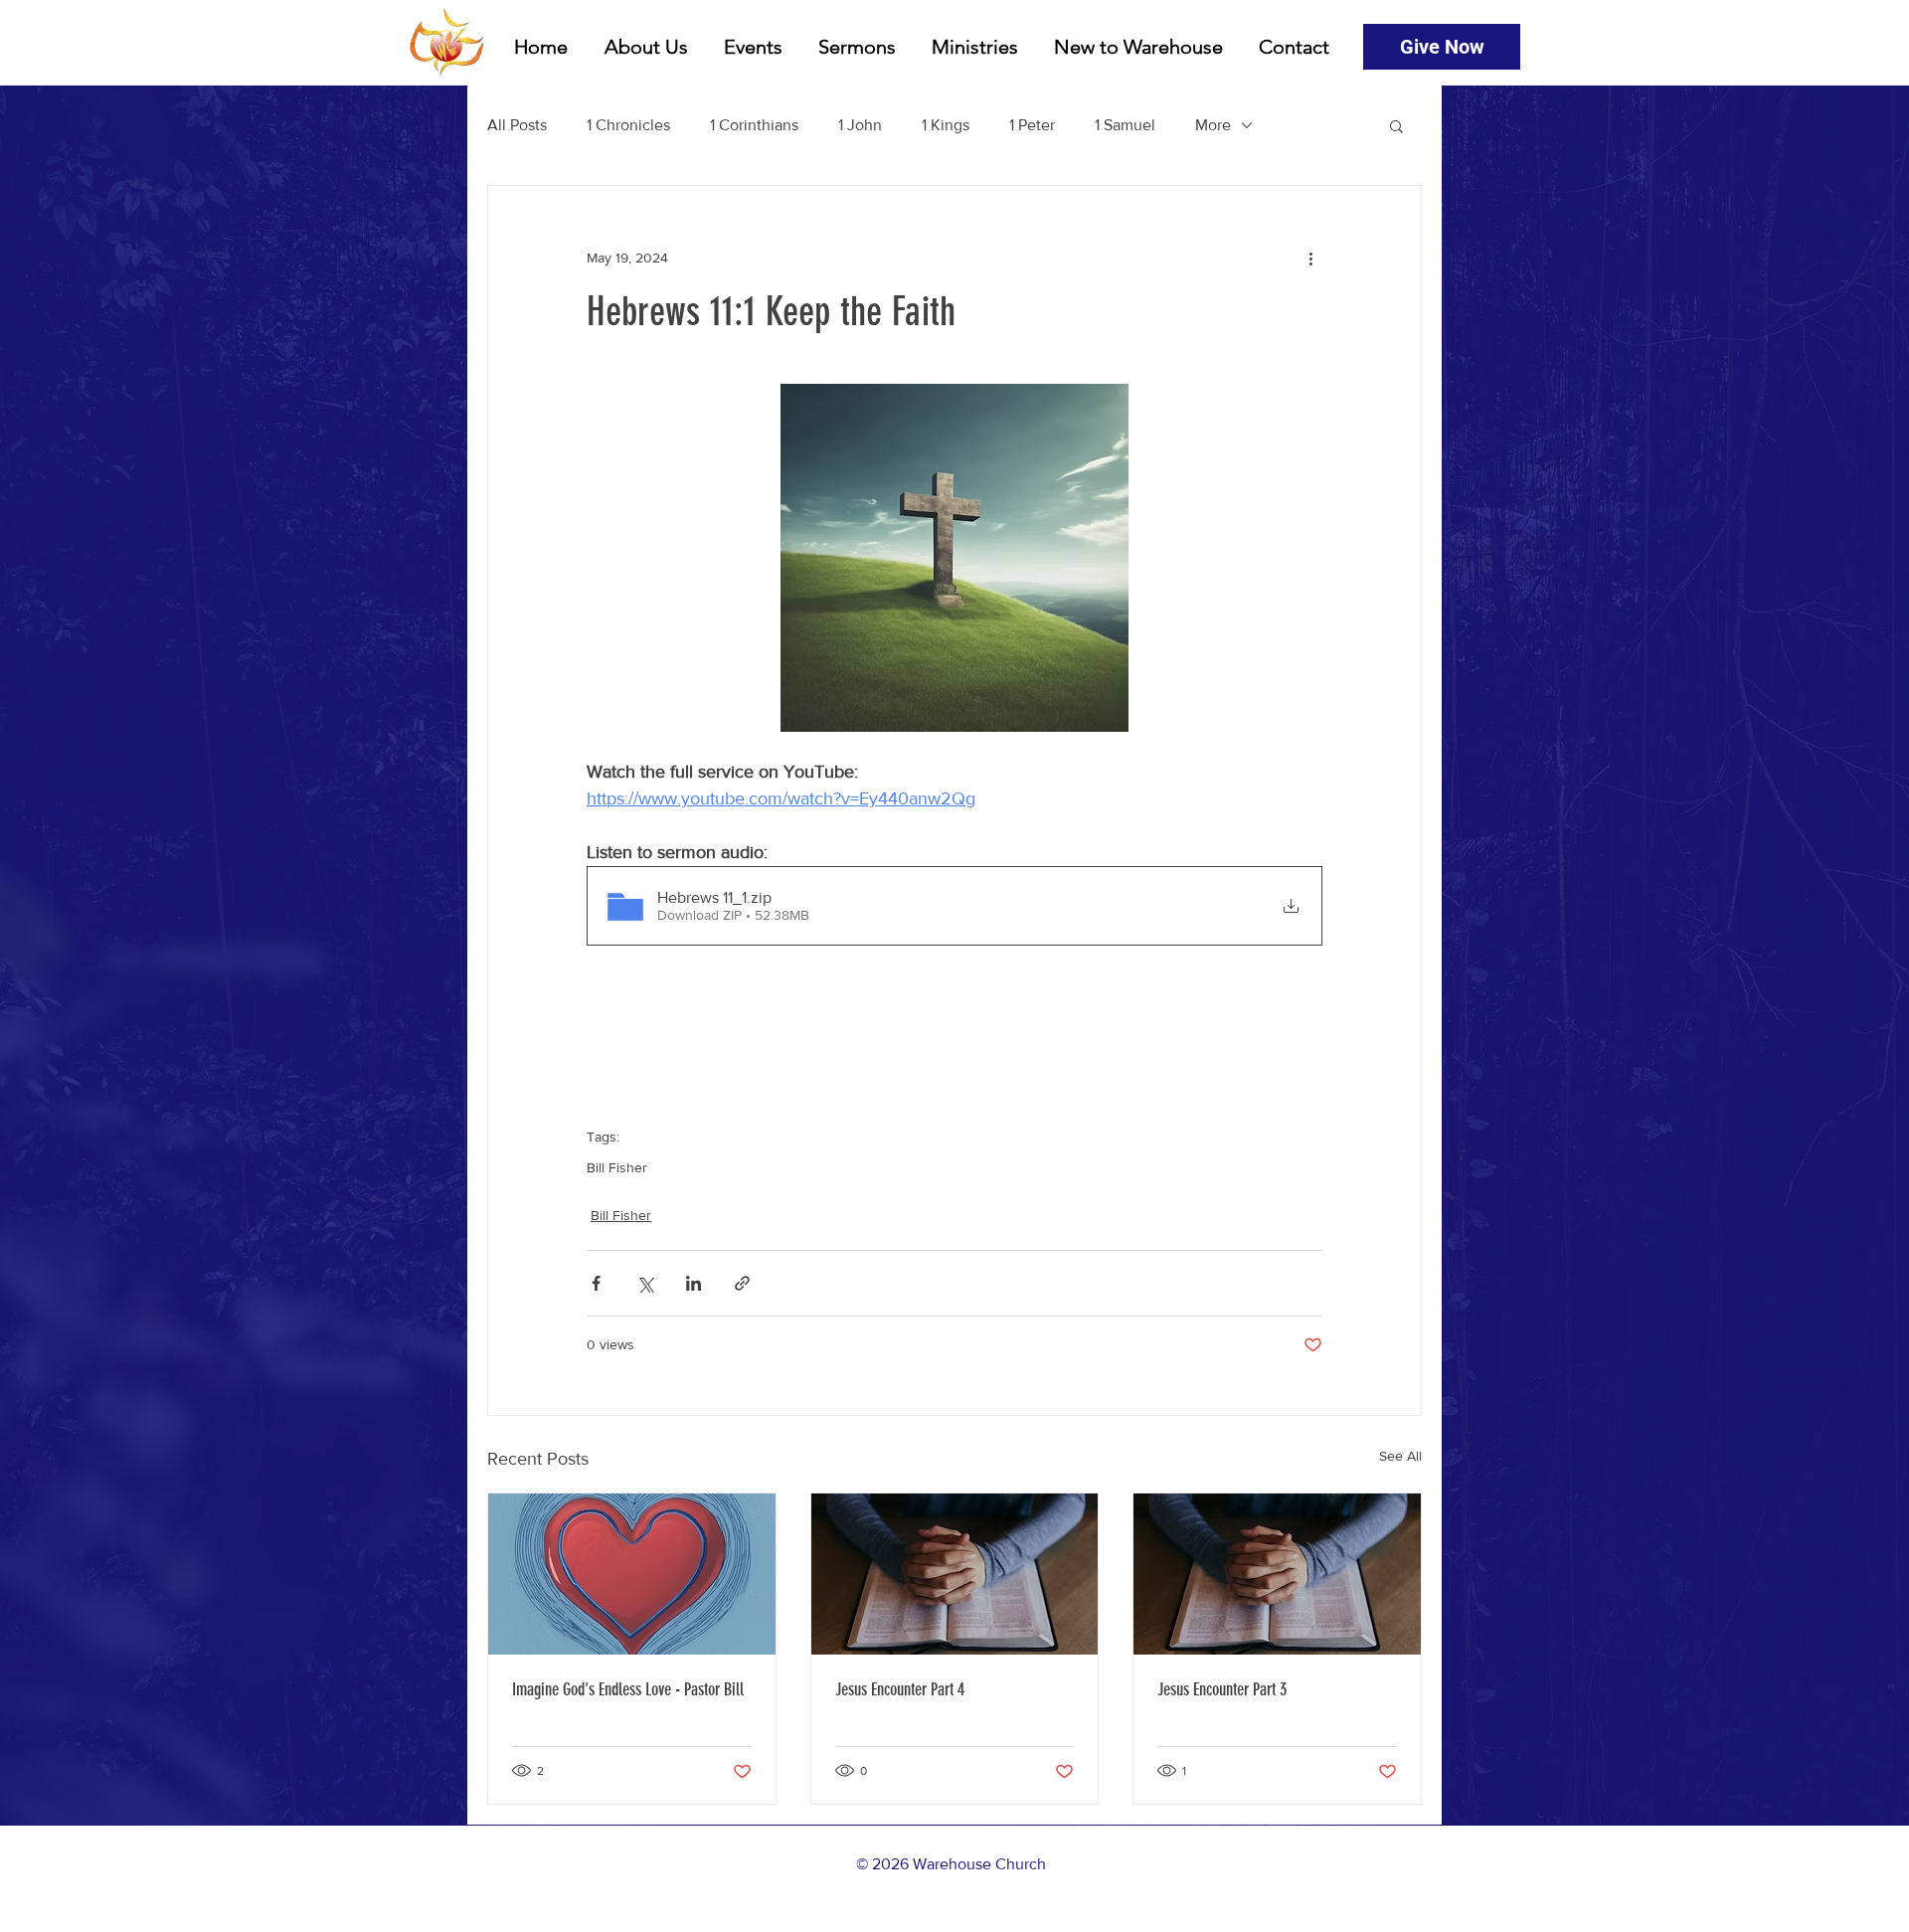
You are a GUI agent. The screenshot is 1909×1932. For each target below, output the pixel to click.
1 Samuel (1125, 125)
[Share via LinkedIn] (694, 1283)
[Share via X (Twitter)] (645, 1283)
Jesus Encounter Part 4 (900, 1689)
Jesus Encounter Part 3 (1222, 1689)
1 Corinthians (754, 125)
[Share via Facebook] (596, 1283)
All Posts (517, 125)
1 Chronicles (628, 125)
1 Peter (1032, 125)
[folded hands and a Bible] (955, 1574)
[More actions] (1310, 258)
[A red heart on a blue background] (632, 1574)
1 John (860, 125)
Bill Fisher (617, 1167)
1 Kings (946, 125)
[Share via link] (742, 1283)
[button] (1396, 125)
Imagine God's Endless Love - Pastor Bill (628, 1689)
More (1213, 125)
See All (1400, 1456)
